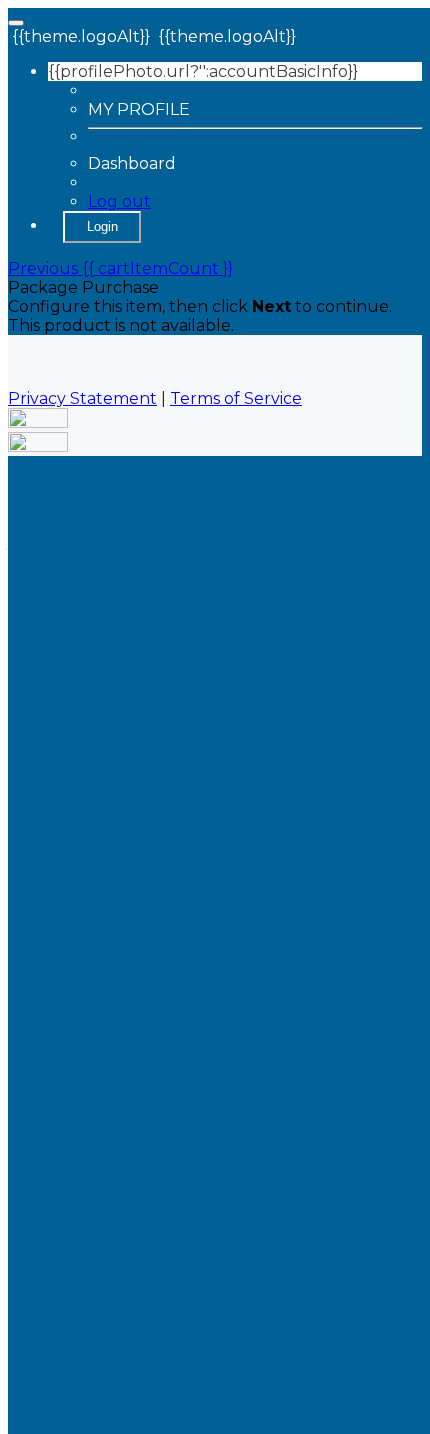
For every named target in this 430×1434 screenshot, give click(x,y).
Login (102, 226)
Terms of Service (236, 398)
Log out (119, 201)
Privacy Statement (82, 398)
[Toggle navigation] (16, 23)
